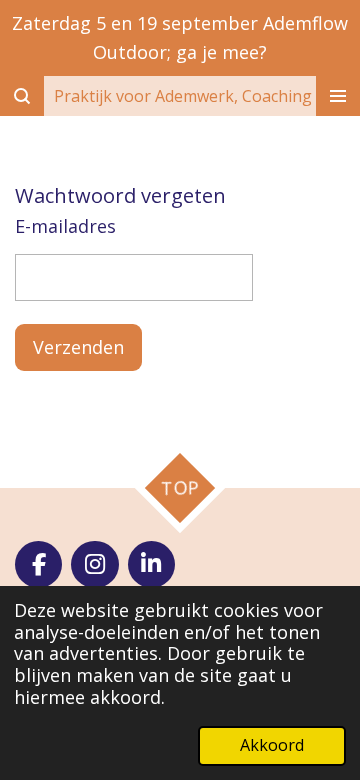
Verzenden (78, 347)
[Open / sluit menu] (338, 96)
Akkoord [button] (272, 745)
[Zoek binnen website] (22, 96)
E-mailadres (65, 226)
